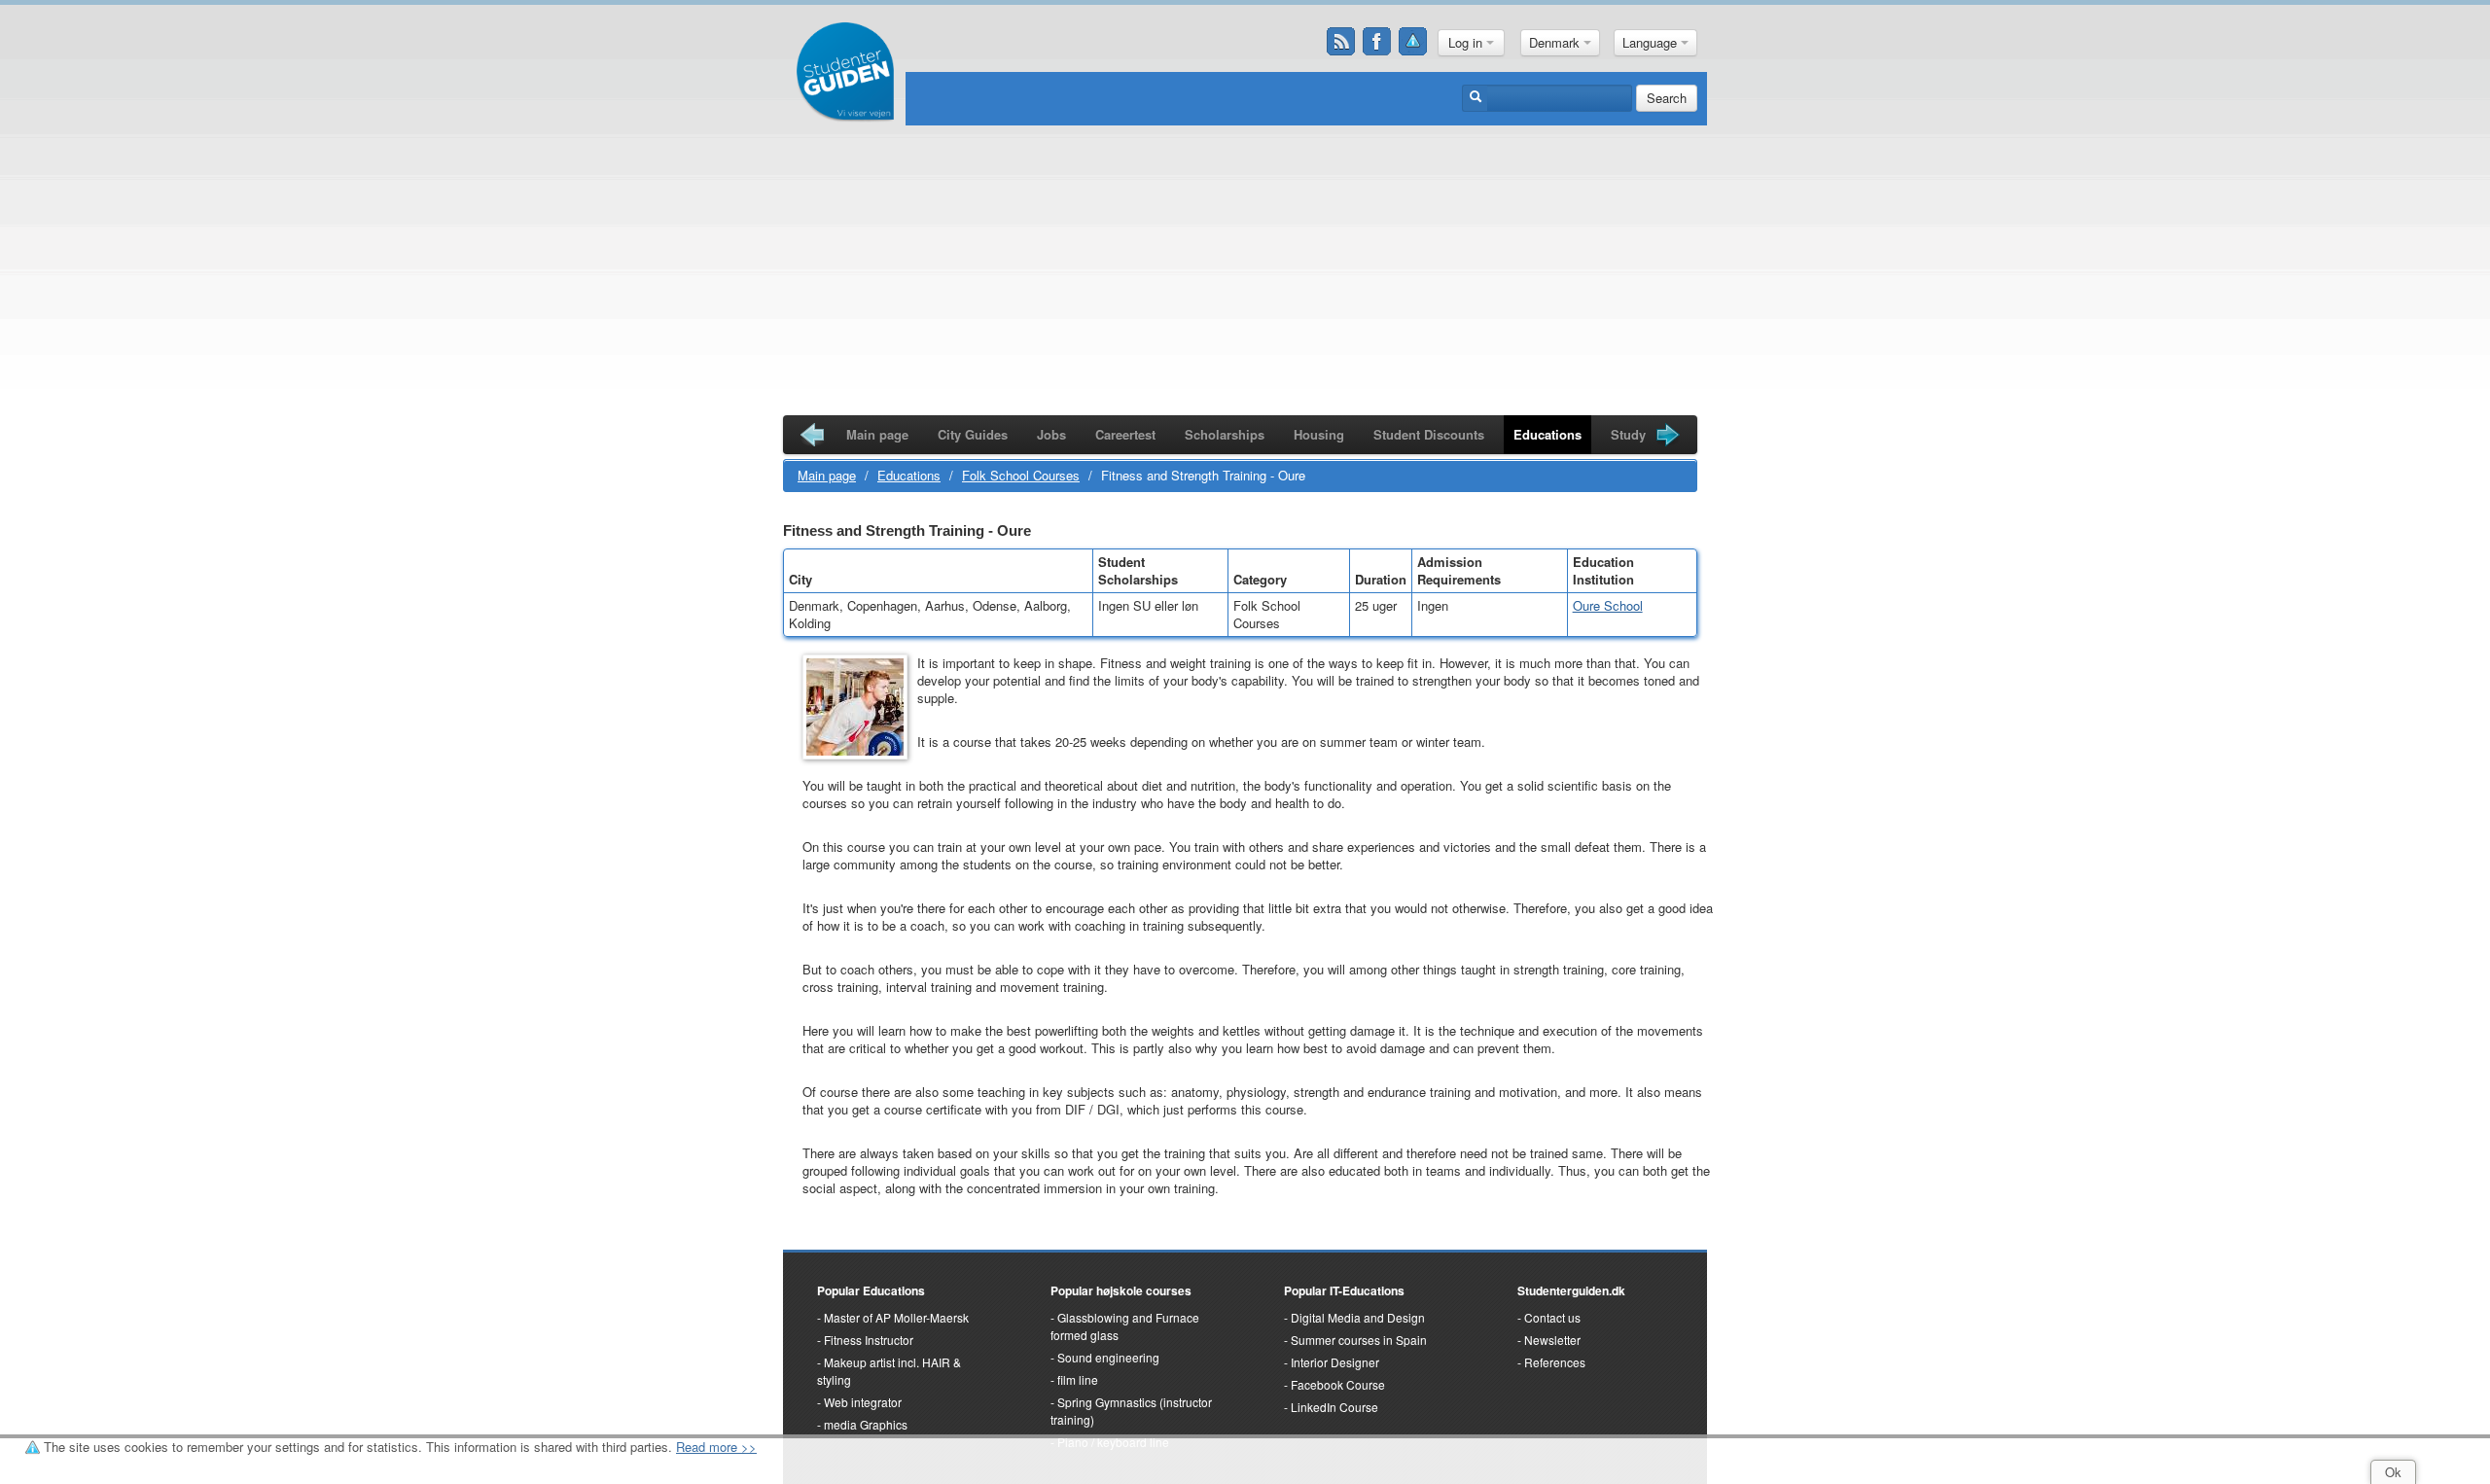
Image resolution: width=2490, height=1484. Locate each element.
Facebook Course (1338, 1384)
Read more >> (716, 1447)
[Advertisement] (1245, 274)
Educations (1547, 434)
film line (1078, 1379)
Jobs (1051, 434)
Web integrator (863, 1402)
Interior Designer (1335, 1362)
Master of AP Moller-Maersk (896, 1317)
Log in (1467, 42)
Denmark (1556, 42)
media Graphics (866, 1424)
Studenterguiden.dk (1571, 1290)
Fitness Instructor (869, 1340)
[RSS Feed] (1341, 42)
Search (1667, 98)
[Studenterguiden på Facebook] (1377, 42)
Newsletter (1552, 1340)
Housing (1319, 434)
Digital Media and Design (1358, 1317)
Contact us (1552, 1317)
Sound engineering (1108, 1357)
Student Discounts (1429, 434)
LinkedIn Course (1334, 1407)
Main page (877, 434)
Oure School (1608, 605)
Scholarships (1225, 434)
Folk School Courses (1021, 475)
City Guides (973, 434)
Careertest (1125, 434)
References (1555, 1362)
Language (1652, 42)
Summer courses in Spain (1359, 1340)
